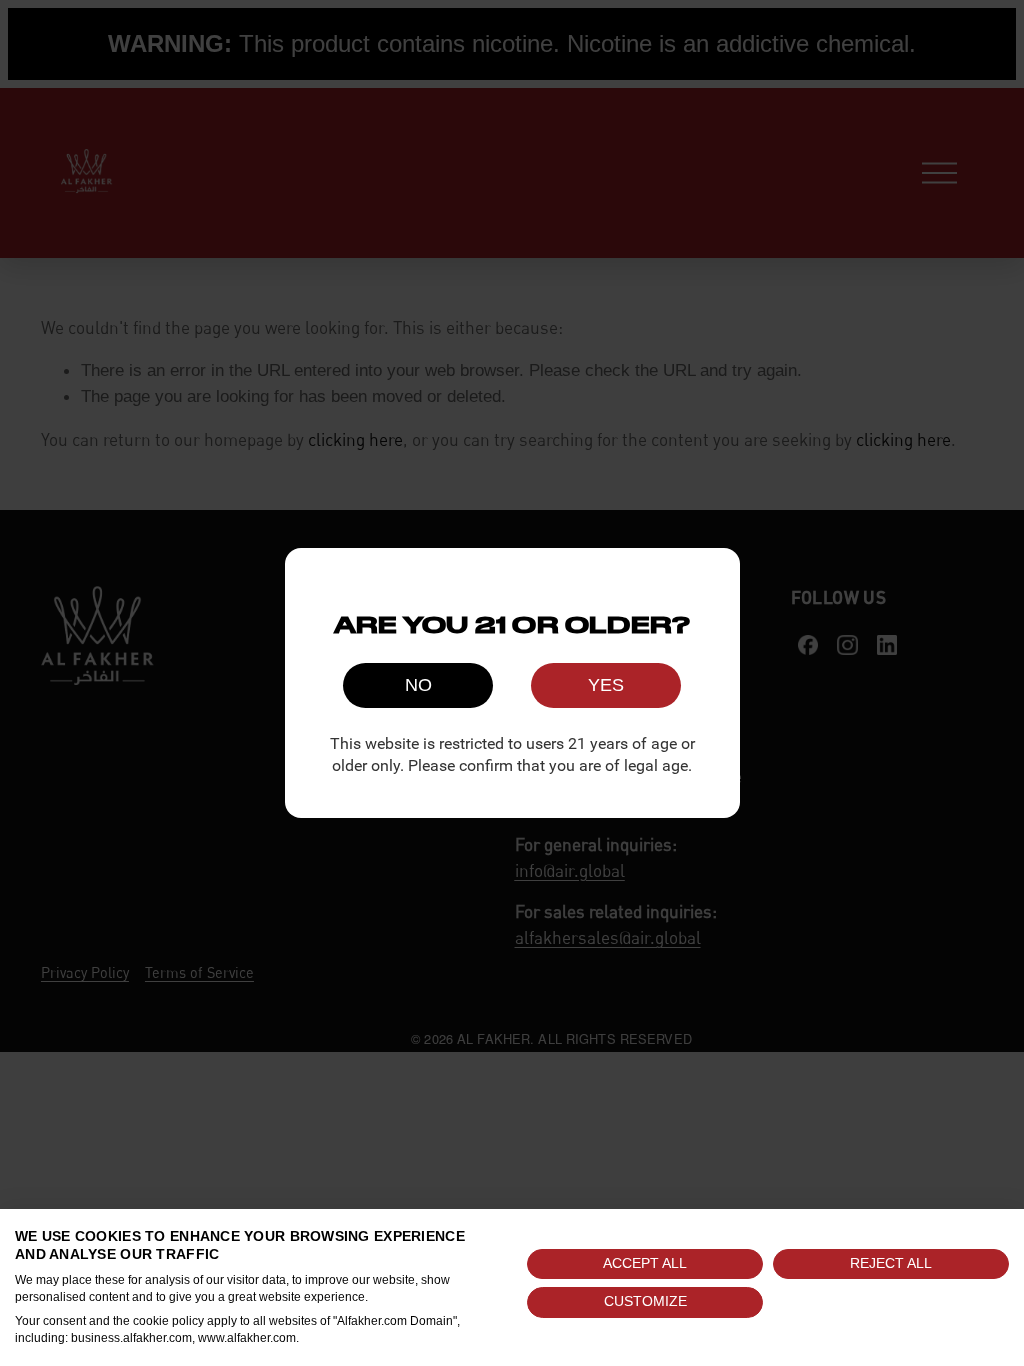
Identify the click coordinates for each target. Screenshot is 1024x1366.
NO (418, 685)
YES (606, 685)
